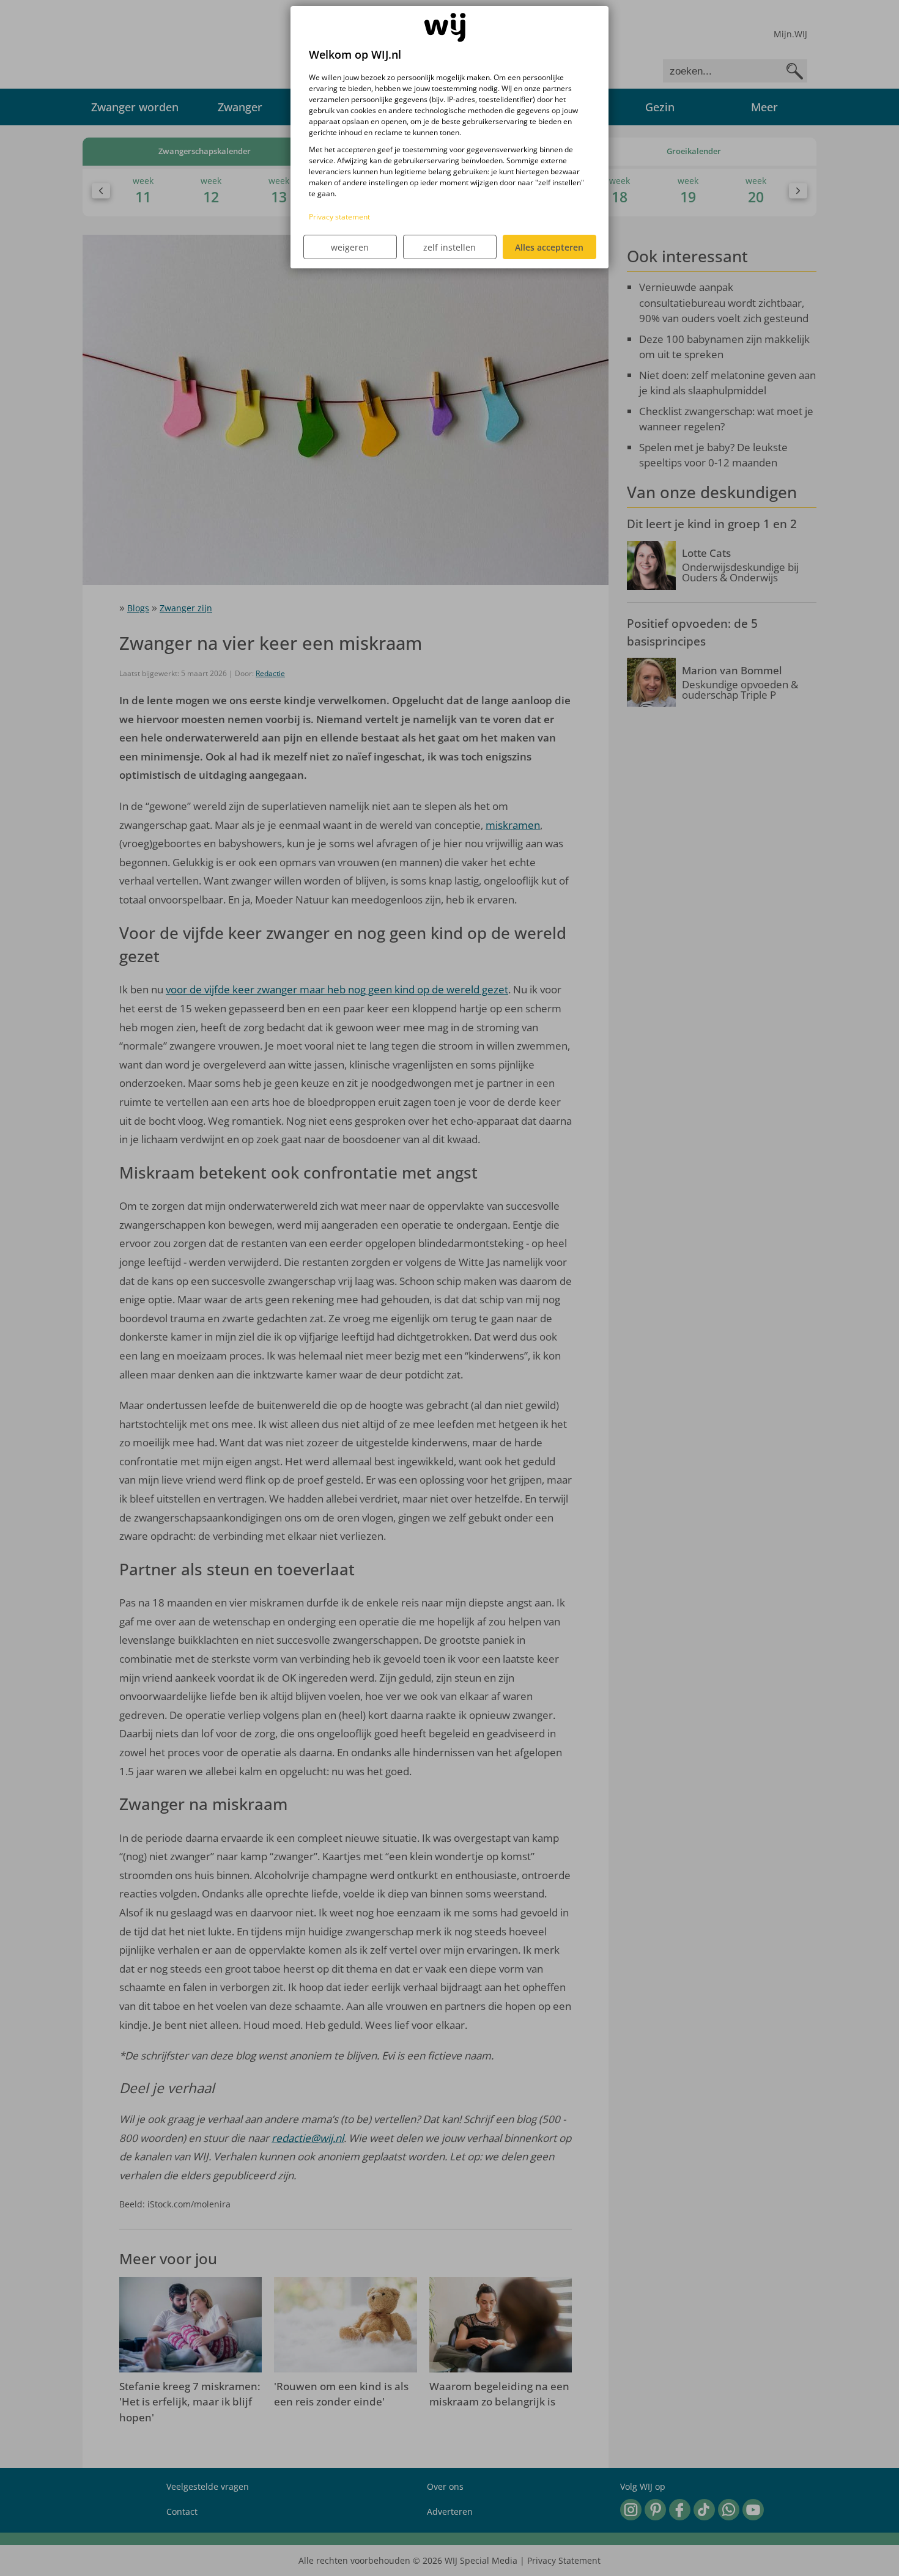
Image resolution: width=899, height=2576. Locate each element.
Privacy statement (339, 217)
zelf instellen (449, 247)
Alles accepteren (549, 247)
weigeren (350, 247)
